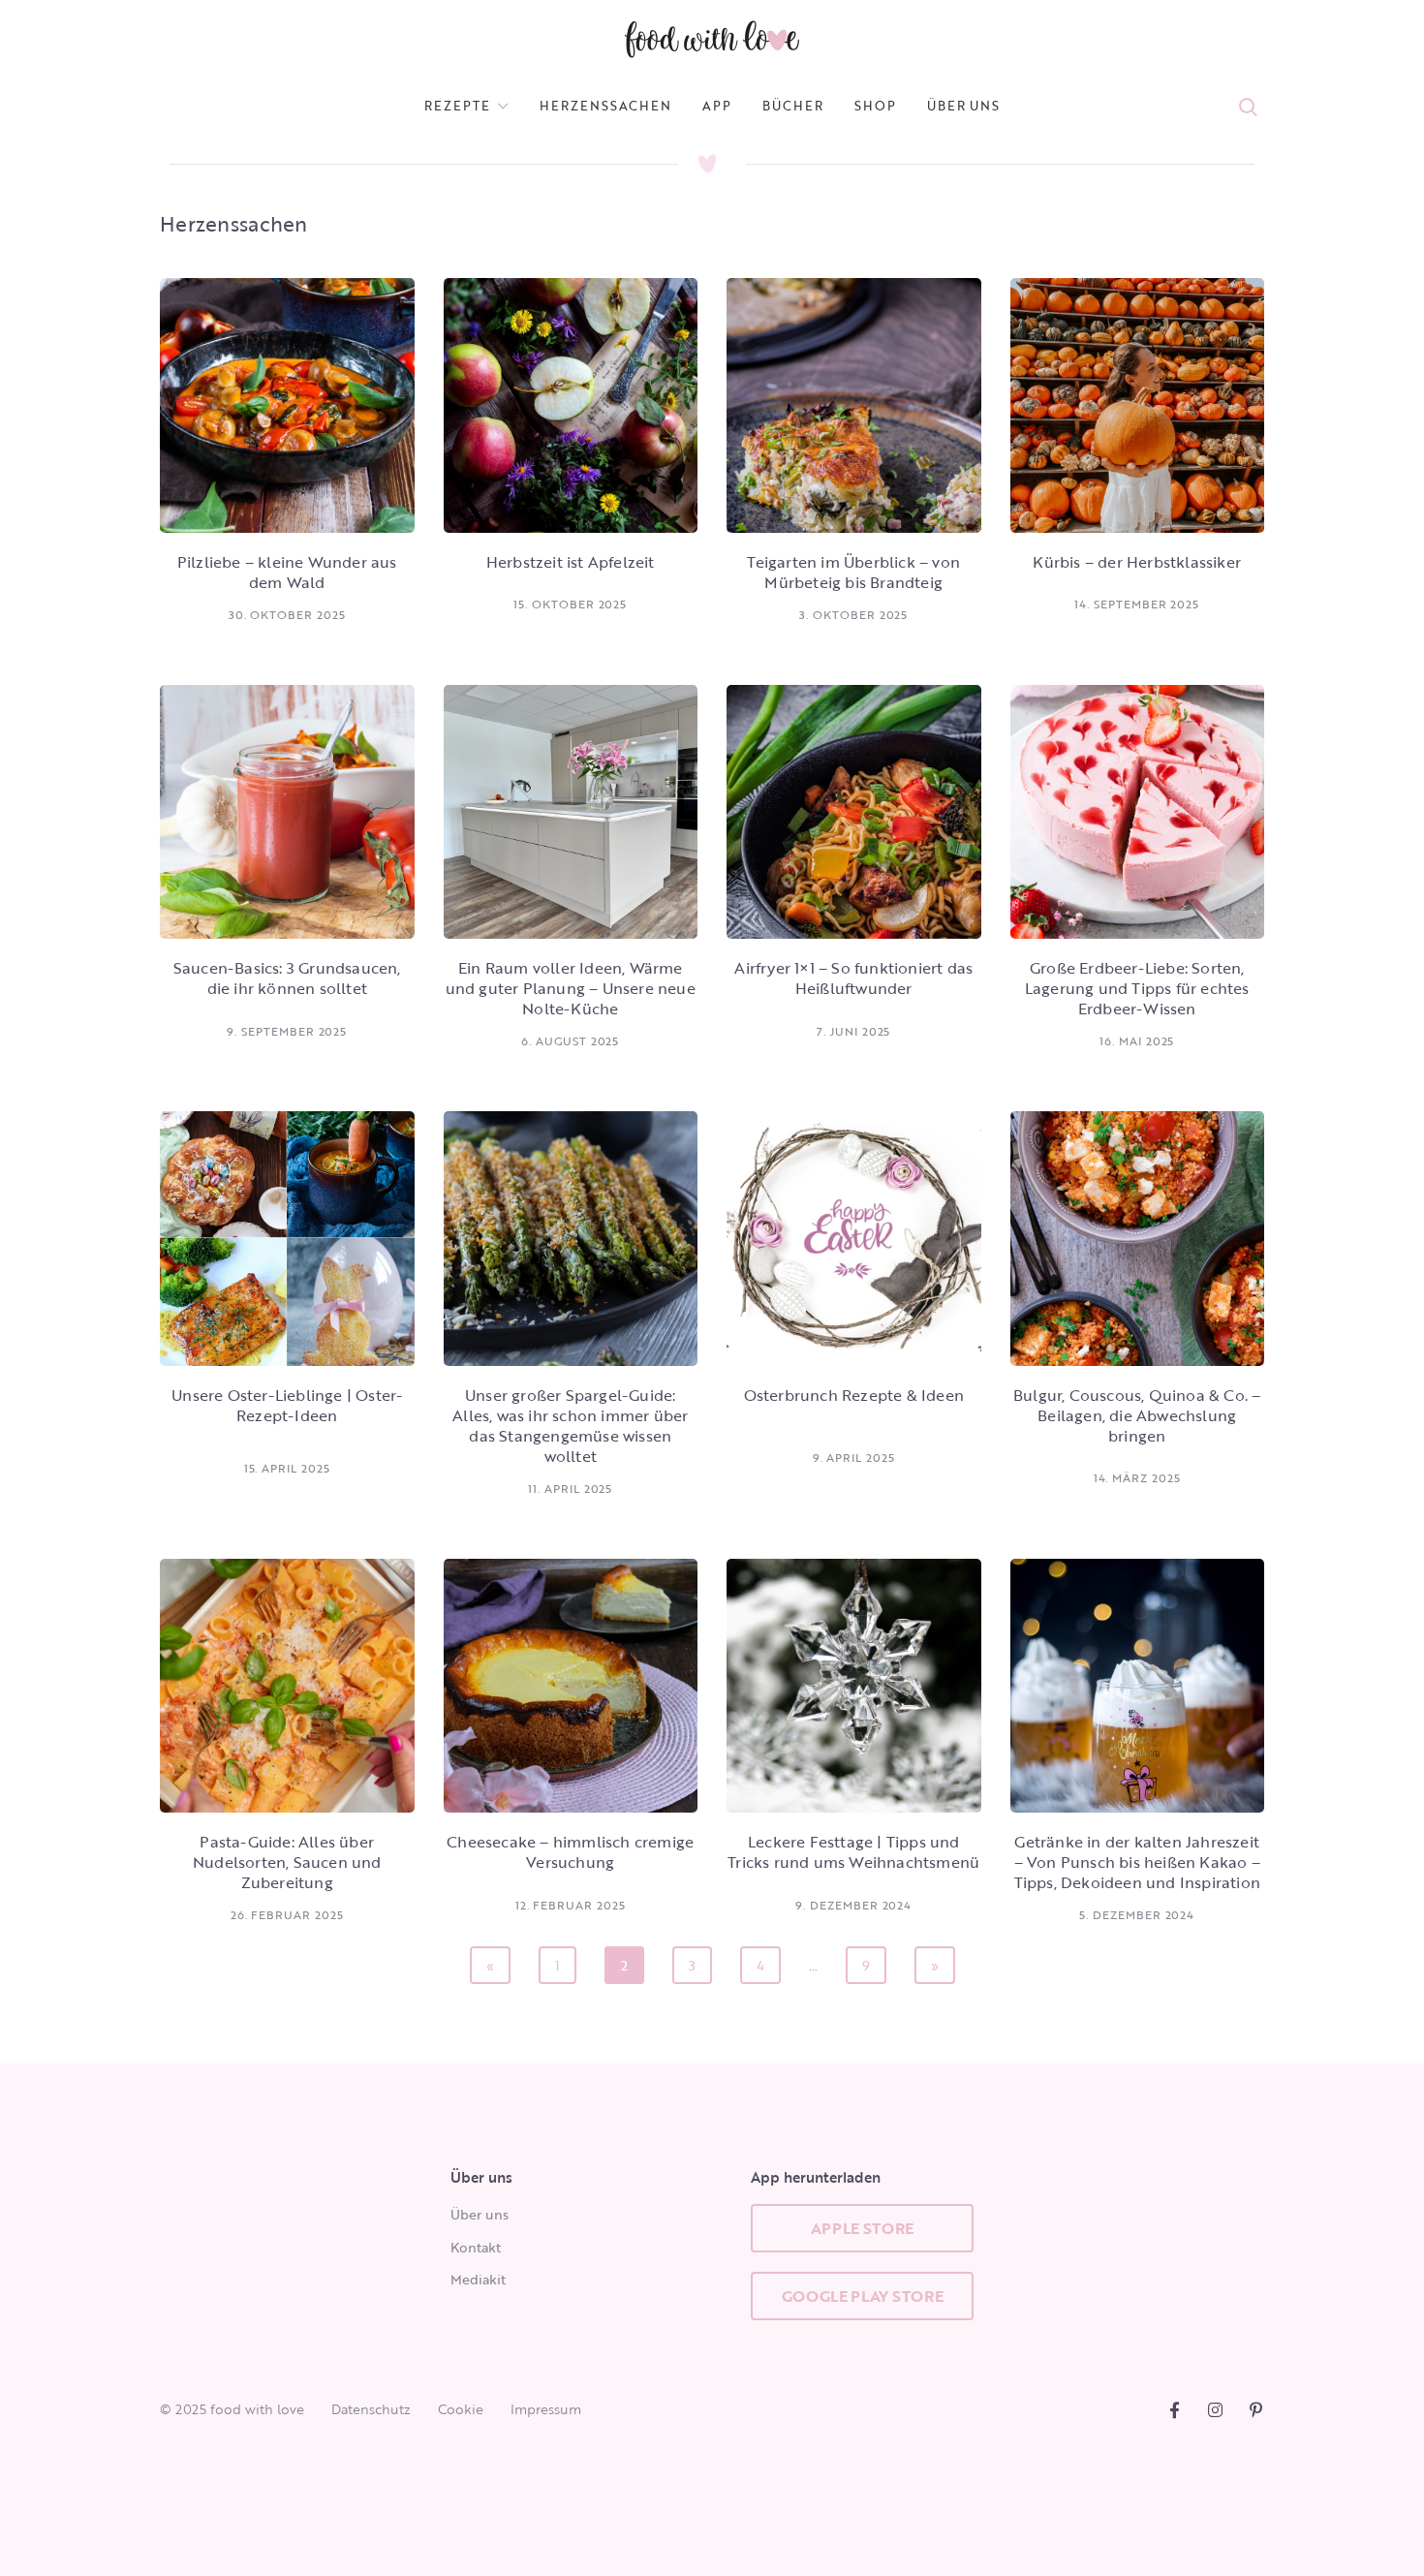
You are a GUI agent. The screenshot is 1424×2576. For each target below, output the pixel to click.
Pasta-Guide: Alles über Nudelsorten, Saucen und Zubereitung (287, 1862)
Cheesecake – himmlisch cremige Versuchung (570, 1852)
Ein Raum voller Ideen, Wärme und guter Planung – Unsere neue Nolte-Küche (571, 988)
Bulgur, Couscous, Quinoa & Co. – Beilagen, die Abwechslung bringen (1137, 1415)
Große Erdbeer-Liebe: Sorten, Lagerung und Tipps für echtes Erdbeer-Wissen (1137, 988)
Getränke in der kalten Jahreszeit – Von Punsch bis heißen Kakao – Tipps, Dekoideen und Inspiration (1137, 1862)
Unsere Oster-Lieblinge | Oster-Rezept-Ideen (287, 1405)
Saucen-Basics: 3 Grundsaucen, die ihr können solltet (287, 978)
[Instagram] (1215, 2410)
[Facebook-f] (1175, 2410)
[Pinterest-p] (1256, 2410)
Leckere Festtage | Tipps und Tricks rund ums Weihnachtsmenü (853, 1852)
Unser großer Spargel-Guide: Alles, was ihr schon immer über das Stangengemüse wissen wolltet (570, 1426)
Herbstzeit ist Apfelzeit (571, 562)
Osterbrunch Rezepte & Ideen (854, 1395)
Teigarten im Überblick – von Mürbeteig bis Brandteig (853, 572)
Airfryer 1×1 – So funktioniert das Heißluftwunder (853, 978)
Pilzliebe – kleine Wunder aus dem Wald (287, 572)
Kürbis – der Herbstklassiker (1137, 562)
